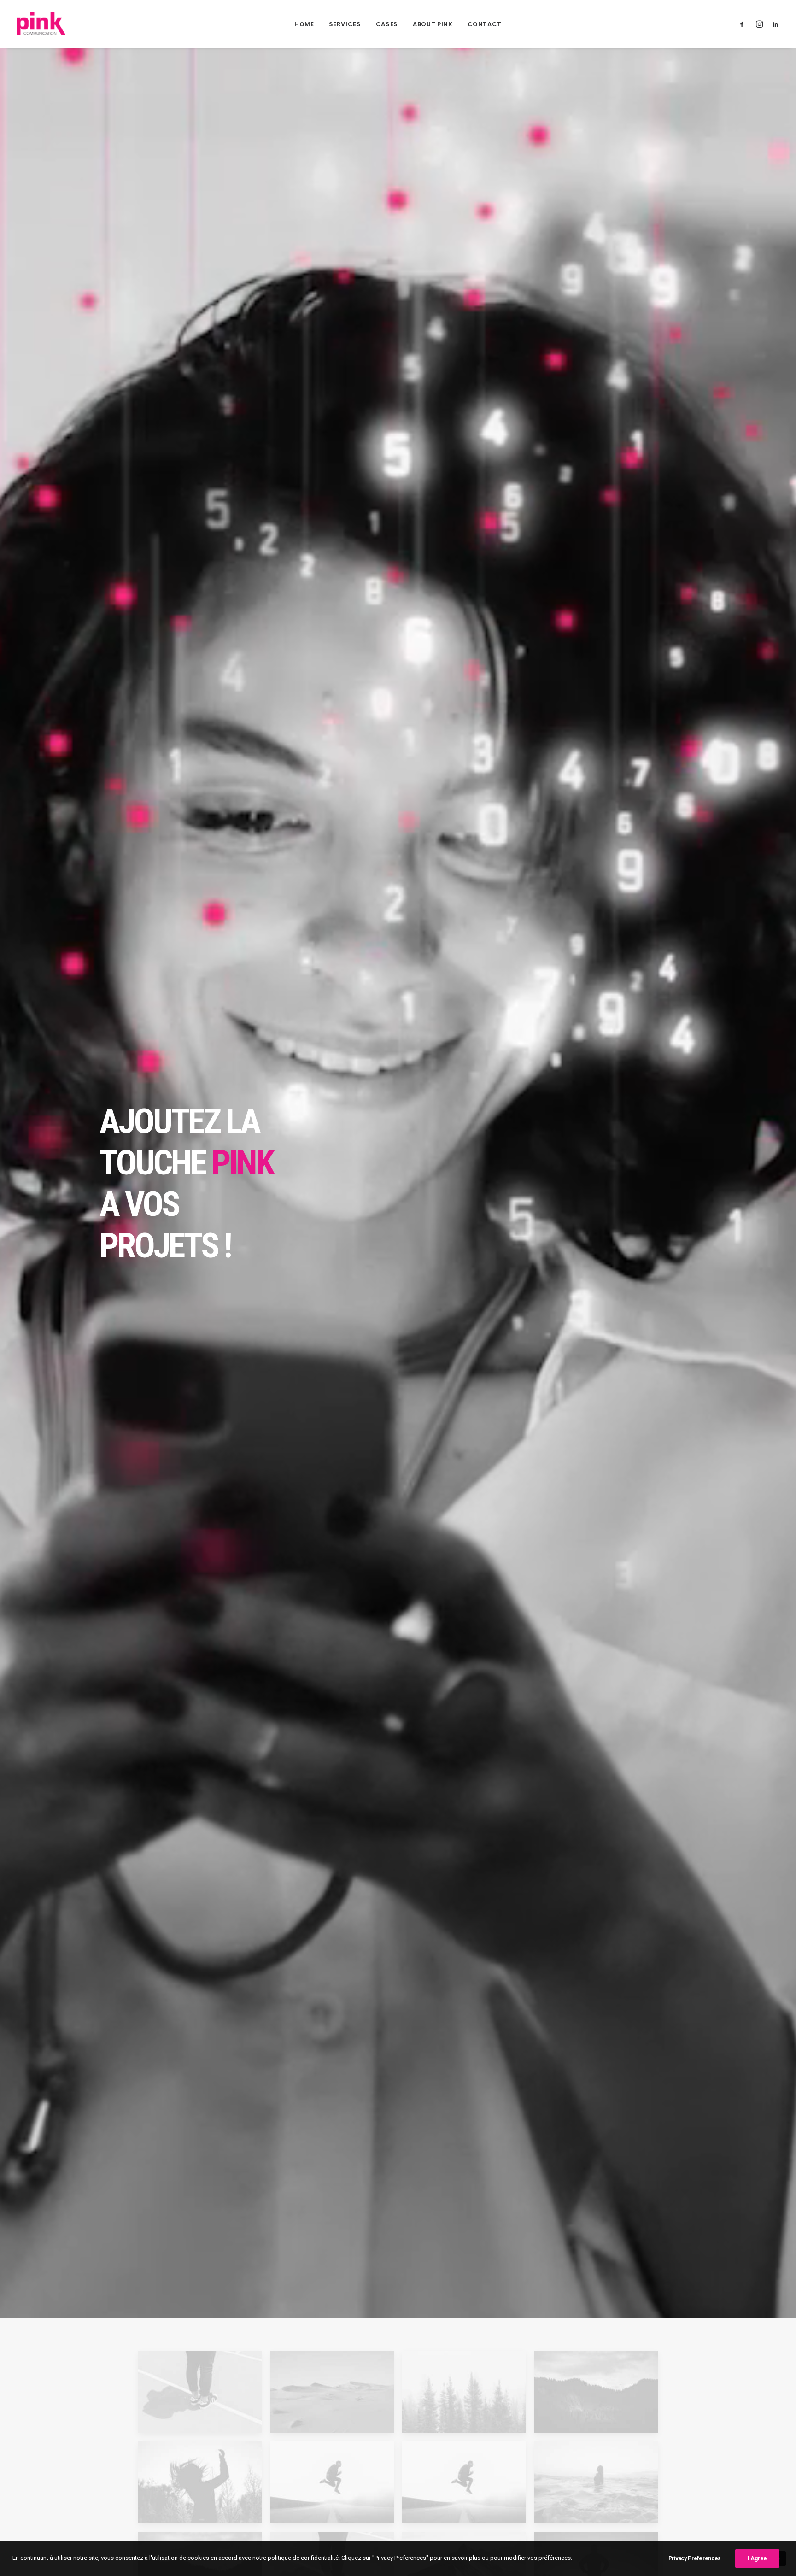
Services (345, 24)
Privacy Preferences (695, 2558)
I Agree (757, 2558)
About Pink (433, 24)
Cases (387, 24)
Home (304, 24)
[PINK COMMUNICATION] (41, 24)
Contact (485, 24)
